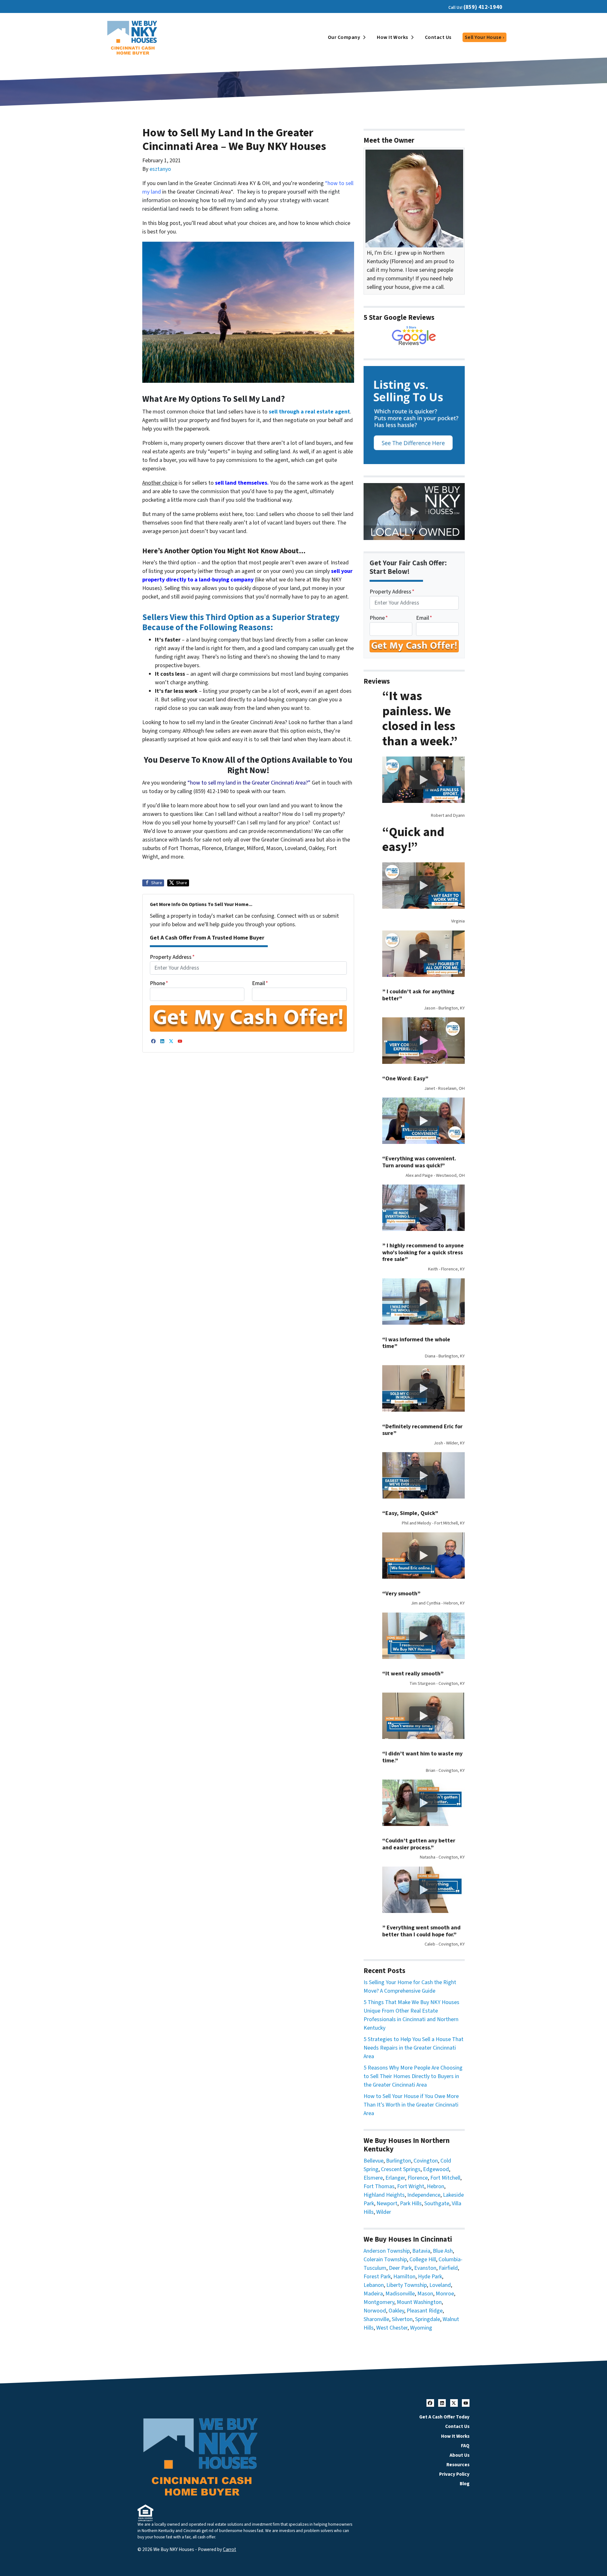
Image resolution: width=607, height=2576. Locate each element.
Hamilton (404, 2277)
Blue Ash (443, 2251)
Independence (424, 2195)
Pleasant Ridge (425, 2311)
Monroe (445, 2294)
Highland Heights (384, 2195)
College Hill (423, 2259)
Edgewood (436, 2169)
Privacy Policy (454, 2474)
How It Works (392, 37)
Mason (425, 2294)
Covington (426, 2161)
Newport (387, 2204)
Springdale (428, 2319)
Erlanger (395, 2178)
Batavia (421, 2251)
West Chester (392, 2328)
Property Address (172, 957)
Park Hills (411, 2204)
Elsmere (373, 2178)
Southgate (437, 2204)
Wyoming (421, 2328)
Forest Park (377, 2277)
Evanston (425, 2268)
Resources (458, 2465)
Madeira (373, 2294)
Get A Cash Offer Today (444, 2417)
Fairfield (448, 2268)
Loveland (440, 2285)
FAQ (465, 2446)
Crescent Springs (401, 2169)
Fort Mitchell (445, 2178)
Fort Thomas (379, 2186)
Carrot (230, 2549)
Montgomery (379, 2302)
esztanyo (160, 169)
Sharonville (376, 2319)
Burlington (399, 2161)
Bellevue (374, 2161)
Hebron (435, 2186)
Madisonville (400, 2294)
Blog (465, 2484)
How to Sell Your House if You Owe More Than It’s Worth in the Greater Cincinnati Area (411, 2105)
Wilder (384, 2212)
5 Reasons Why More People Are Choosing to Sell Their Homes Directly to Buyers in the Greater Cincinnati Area (413, 2076)
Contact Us (438, 37)
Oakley (396, 2311)
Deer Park (400, 2268)
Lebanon (374, 2285)
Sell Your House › (484, 37)
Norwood (375, 2311)
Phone (159, 983)
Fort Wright (411, 2186)
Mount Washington (419, 2302)
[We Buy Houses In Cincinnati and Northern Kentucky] (414, 336)
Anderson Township (387, 2251)
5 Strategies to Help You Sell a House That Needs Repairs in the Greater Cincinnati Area (414, 2048)
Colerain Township (385, 2259)
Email (260, 983)
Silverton (402, 2319)
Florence (418, 2178)
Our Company (344, 37)
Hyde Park (430, 2277)
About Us (460, 2455)
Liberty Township (407, 2285)
